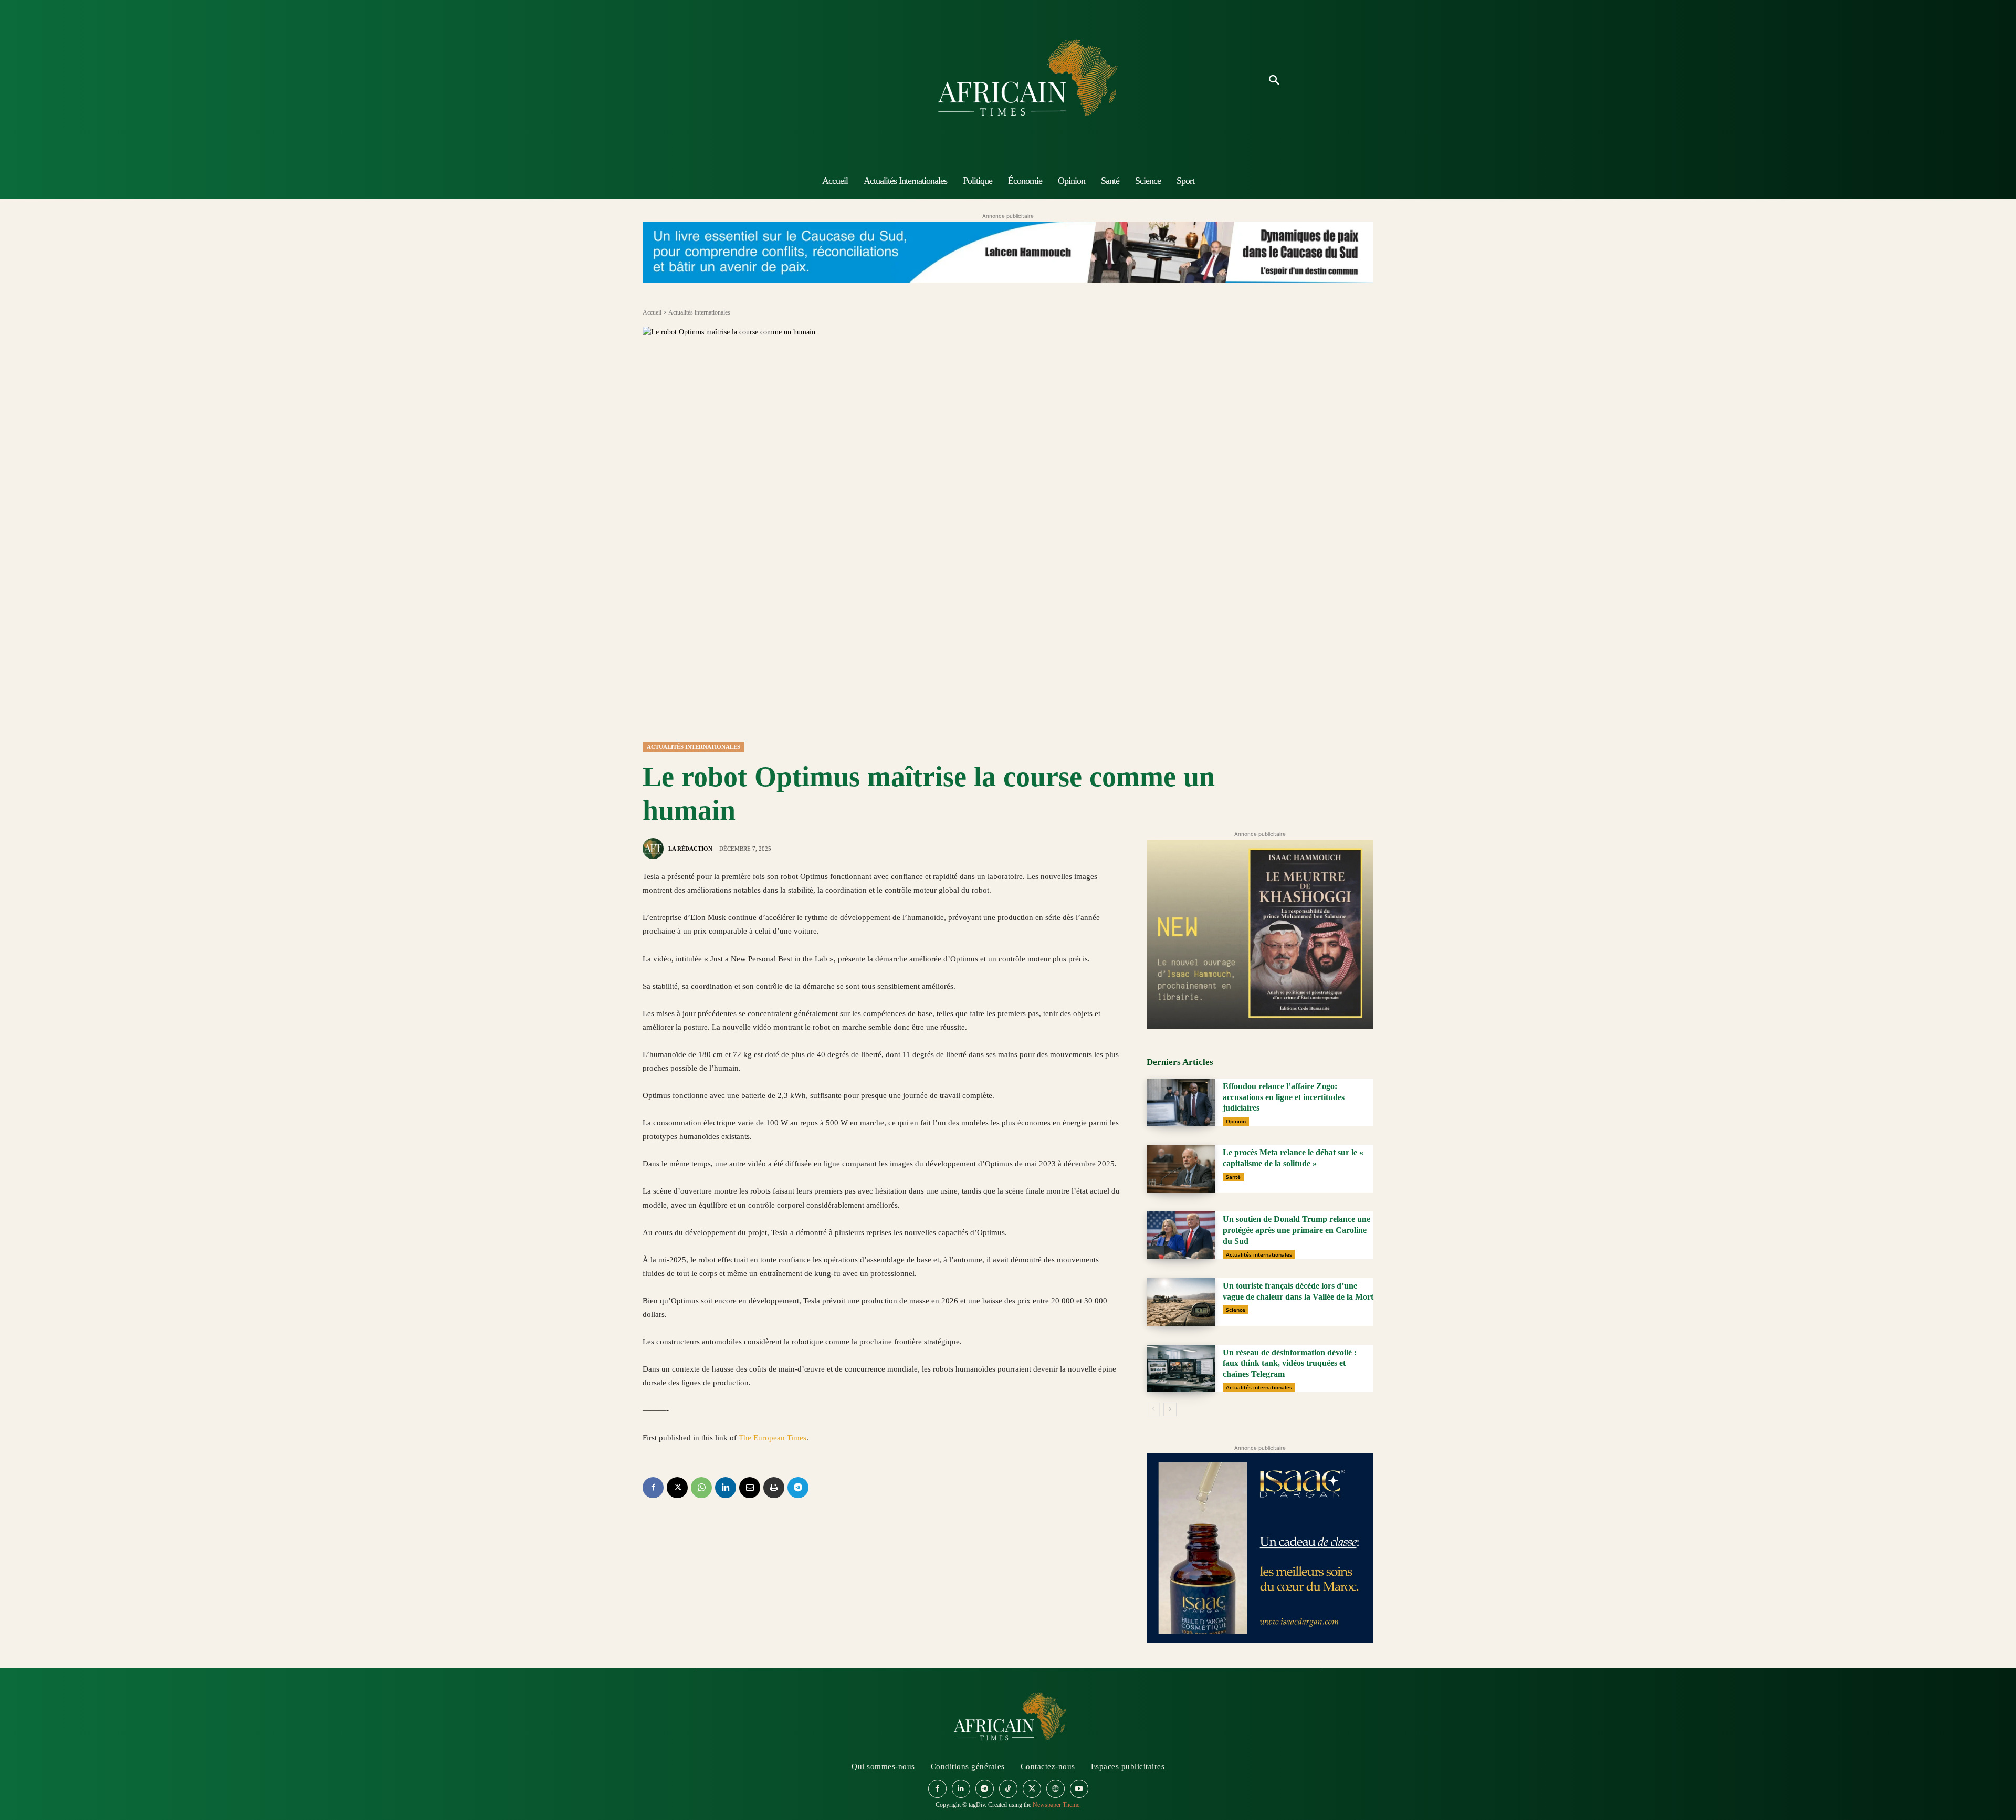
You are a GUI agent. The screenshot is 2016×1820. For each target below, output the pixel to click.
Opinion (1236, 1121)
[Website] (1056, 1789)
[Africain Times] (1008, 81)
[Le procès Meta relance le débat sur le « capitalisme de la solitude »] (1181, 1169)
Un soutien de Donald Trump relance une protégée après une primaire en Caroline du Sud (1296, 1230)
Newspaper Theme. (1057, 1805)
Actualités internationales (699, 312)
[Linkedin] (726, 1488)
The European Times (773, 1438)
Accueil (652, 312)
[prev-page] (1153, 1409)
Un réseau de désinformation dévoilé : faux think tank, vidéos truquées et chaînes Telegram (1290, 1363)
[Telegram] (798, 1488)
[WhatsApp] (701, 1488)
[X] (677, 1488)
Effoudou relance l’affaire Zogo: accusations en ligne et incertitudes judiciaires (1284, 1097)
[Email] (750, 1488)
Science (1236, 1310)
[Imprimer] (774, 1488)
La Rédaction (690, 849)
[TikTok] (1008, 1789)
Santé (1233, 1177)
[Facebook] (653, 1488)
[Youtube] (1079, 1789)
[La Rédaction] (655, 849)
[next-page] (1170, 1409)
